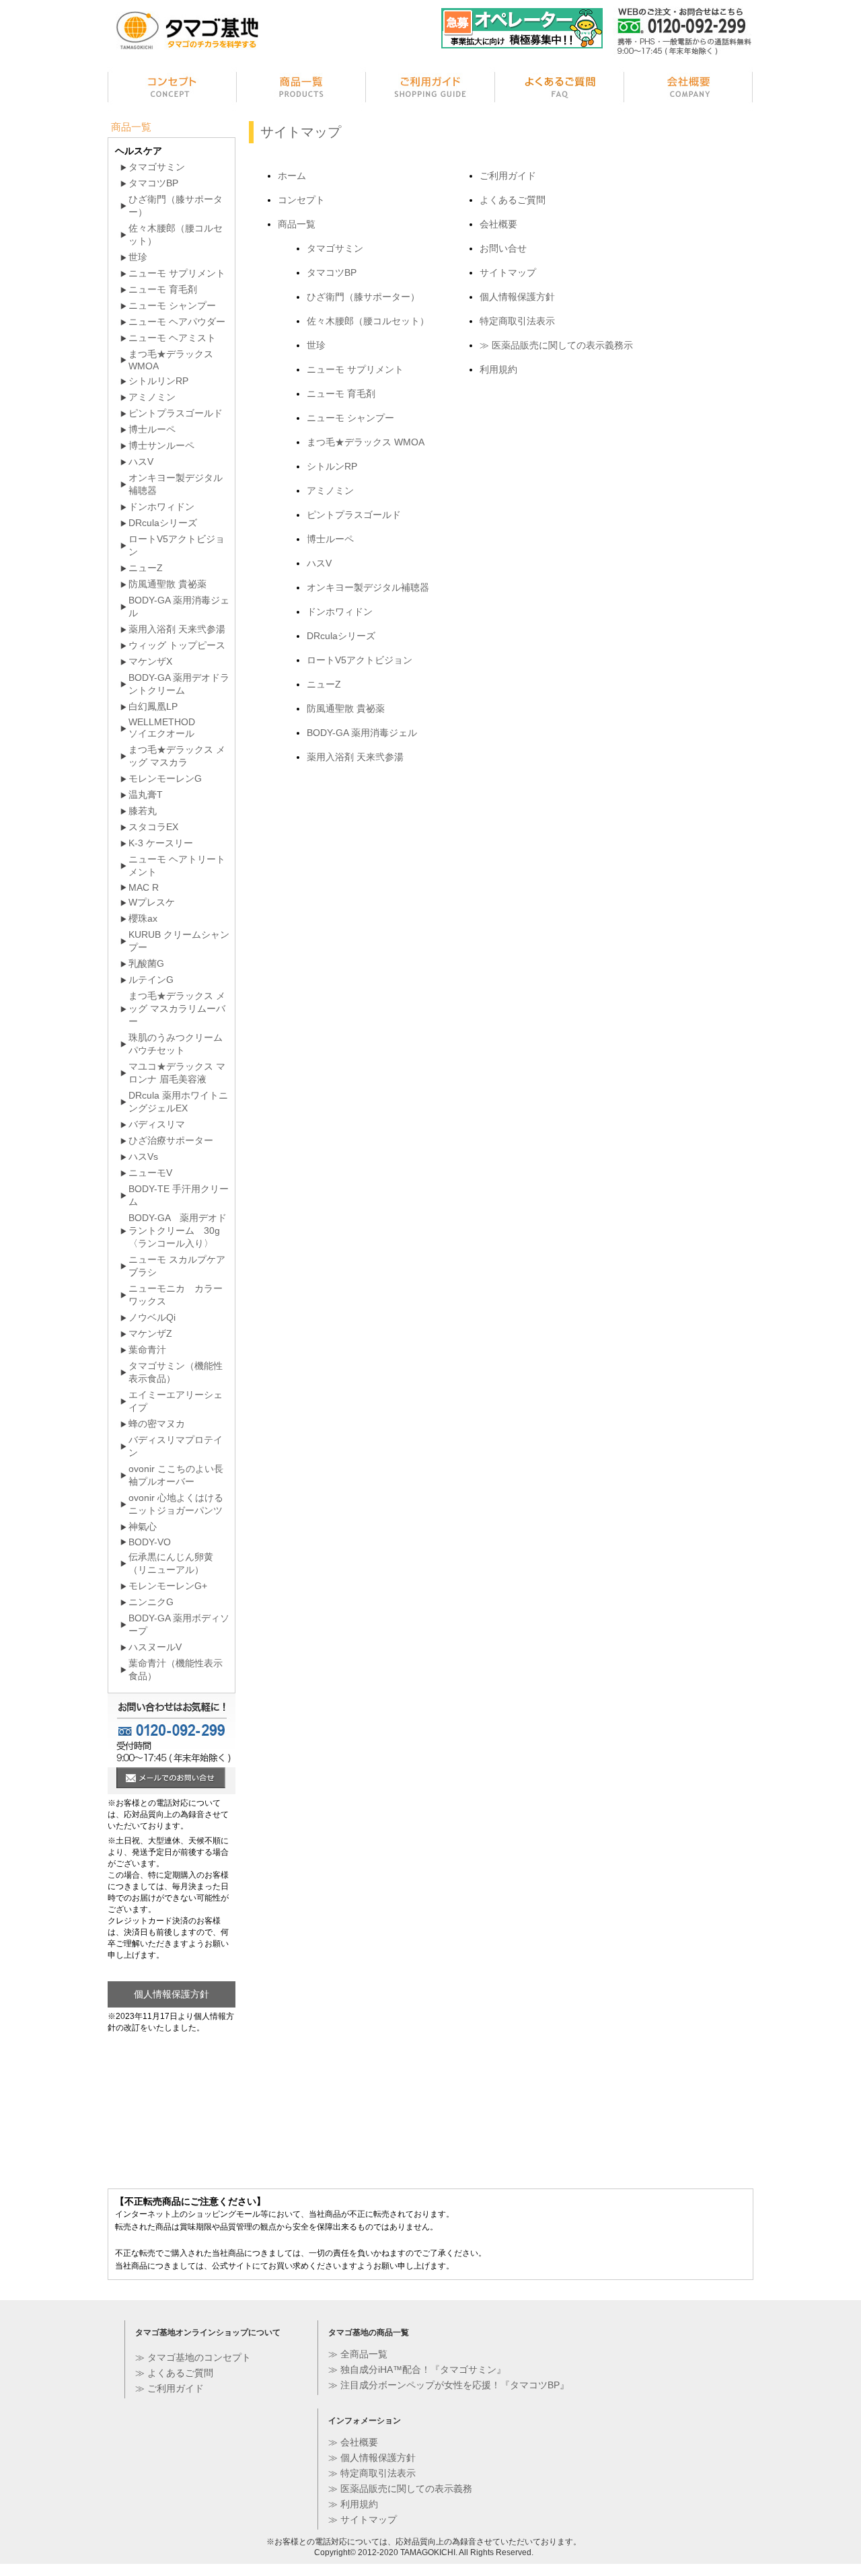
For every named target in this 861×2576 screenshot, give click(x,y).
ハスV (319, 563)
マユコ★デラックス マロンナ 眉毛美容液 (177, 1073)
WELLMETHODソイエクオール (162, 728)
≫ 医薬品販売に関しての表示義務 (400, 2489)
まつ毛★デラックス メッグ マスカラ (177, 756)
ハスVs (143, 1156)
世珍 (316, 345)
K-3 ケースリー (161, 843)
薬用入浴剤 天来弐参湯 (355, 757)
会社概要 (498, 224)
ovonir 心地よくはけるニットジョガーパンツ (176, 1504)
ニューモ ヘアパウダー (177, 322)
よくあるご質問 (560, 89)
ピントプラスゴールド (354, 515)
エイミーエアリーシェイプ (176, 1401)
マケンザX (150, 661)
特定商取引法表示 (517, 321)
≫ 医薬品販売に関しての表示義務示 (556, 345)
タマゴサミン (335, 248)
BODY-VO (150, 1542)
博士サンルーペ (161, 445)
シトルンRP (332, 466)
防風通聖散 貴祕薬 (346, 708)
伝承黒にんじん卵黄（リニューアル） (171, 1563)
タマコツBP (332, 272)
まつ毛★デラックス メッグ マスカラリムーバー (177, 1008)
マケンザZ (150, 1333)
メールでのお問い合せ (171, 1779)
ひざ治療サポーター (171, 1140)
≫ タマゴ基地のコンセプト (193, 2357)
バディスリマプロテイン (176, 1446)
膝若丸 (143, 811)
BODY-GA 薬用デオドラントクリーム (179, 684)
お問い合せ (503, 248)
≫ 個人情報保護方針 (372, 2458)
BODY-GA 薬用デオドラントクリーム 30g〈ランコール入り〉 (178, 1230)
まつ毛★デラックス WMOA (366, 442)
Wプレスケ (152, 902)
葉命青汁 (147, 1350)
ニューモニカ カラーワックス (176, 1295)
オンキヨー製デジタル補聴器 (368, 587)
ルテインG (151, 980)
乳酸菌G (146, 963)
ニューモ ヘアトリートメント (177, 866)
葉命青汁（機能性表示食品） (176, 1669)
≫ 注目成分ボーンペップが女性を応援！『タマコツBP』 (449, 2385)
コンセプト (172, 89)
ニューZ (324, 684)
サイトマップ (508, 272)
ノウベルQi (152, 1317)
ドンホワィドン (340, 612)
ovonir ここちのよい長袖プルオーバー (176, 1475)
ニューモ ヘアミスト (172, 338)
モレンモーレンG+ (168, 1586)
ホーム (292, 176)
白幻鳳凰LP (153, 706)
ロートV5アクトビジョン (360, 660)
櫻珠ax (143, 918)
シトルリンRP (158, 381)
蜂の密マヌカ (157, 1424)
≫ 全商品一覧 (358, 2354)
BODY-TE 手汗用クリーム (179, 1195)
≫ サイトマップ (363, 2519)
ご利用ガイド (430, 89)
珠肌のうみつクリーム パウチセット (176, 1044)
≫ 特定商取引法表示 (372, 2473)
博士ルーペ (330, 539)
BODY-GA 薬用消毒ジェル (362, 733)
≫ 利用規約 (353, 2504)
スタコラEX (153, 827)
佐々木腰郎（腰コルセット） (368, 321)
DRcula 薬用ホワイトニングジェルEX (178, 1102)
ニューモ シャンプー (350, 418)
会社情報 (689, 89)
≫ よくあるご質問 (174, 2373)
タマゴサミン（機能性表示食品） (176, 1372)
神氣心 (143, 1526)
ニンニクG (151, 1602)
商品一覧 (301, 89)
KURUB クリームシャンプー (179, 941)
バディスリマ (157, 1124)
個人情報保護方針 (517, 297)
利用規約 (498, 369)
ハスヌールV (155, 1647)
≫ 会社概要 (353, 2442)
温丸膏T (146, 795)
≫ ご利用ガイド (170, 2388)
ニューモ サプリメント (355, 369)
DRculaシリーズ (341, 636)
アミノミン (330, 490)
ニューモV (150, 1173)
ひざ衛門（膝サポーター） (363, 297)
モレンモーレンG (165, 778)
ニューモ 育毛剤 (341, 394)
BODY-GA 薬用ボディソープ (179, 1624)
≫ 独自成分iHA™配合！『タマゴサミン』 (417, 2369)
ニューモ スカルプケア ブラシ (177, 1266)
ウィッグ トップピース (177, 645)
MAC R (144, 887)
